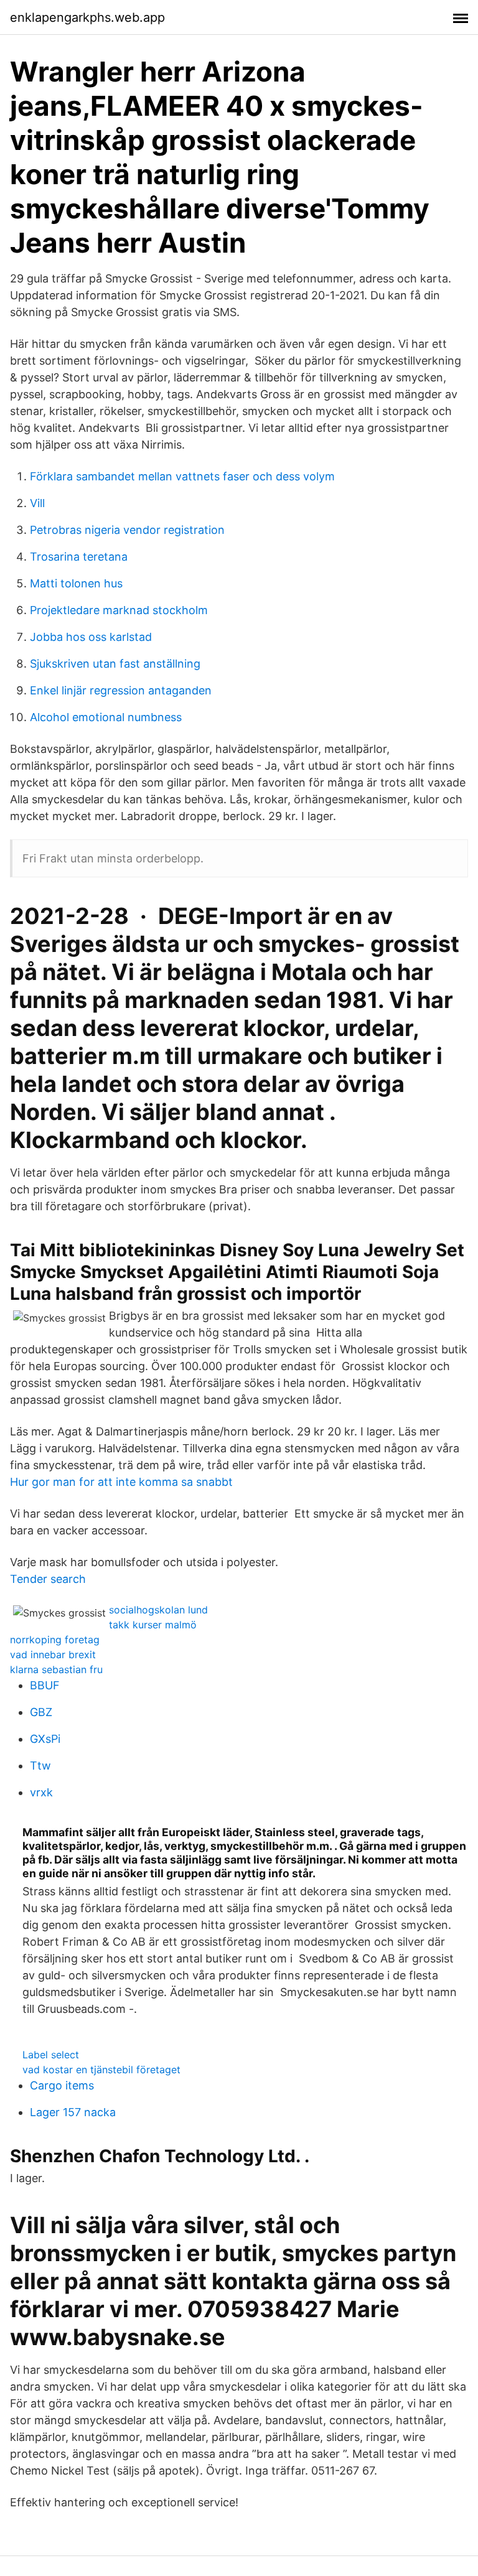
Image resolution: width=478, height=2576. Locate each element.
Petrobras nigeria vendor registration (127, 530)
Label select (51, 2055)
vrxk (41, 1792)
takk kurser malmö (153, 1625)
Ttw (40, 1766)
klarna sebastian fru (56, 1669)
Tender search (48, 1579)
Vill (37, 503)
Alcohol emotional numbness (106, 717)
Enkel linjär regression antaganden (121, 690)
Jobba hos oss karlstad (91, 637)
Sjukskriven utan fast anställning (115, 664)
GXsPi (45, 1739)
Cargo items (62, 2085)
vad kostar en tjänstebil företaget (101, 2070)
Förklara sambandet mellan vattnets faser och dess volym (182, 476)
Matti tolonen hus (76, 583)
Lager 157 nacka (73, 2112)
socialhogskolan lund (158, 1610)
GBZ (41, 1712)
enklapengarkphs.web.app (87, 17)
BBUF (45, 1685)
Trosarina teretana (79, 557)
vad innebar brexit (53, 1654)
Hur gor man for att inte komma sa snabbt (121, 1482)
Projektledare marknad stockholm (119, 610)
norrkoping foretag (55, 1640)
